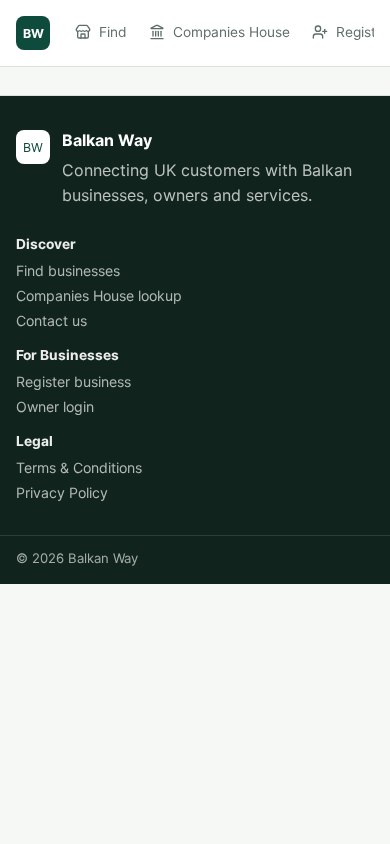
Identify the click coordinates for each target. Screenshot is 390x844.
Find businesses (68, 270)
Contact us (51, 320)
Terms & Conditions (79, 467)
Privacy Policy (62, 492)
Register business (73, 381)
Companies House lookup (99, 295)
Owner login (55, 406)
